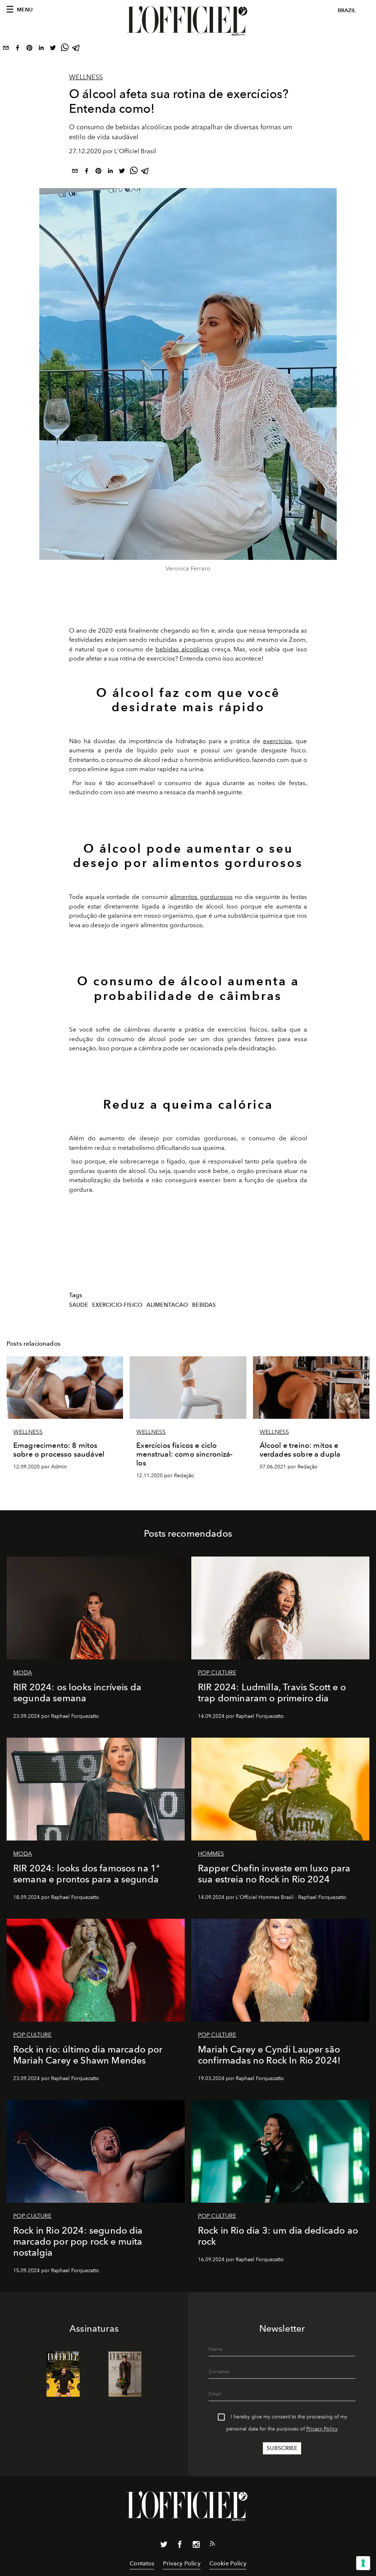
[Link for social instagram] (196, 2546)
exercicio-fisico (117, 1305)
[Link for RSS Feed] (212, 2545)
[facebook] (18, 49)
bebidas (204, 1305)
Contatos (142, 2563)
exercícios (277, 741)
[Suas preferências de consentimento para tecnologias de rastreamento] (363, 2563)
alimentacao (167, 1305)
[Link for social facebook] (180, 2546)
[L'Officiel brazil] (188, 21)
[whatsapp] (65, 49)
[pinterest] (29, 49)
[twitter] (53, 49)
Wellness (86, 77)
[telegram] (76, 49)
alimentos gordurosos (201, 897)
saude (79, 1305)
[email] (6, 49)
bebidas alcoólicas (182, 649)
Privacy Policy (322, 2429)
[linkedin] (41, 49)
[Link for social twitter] (164, 2546)
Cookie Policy (228, 2563)
